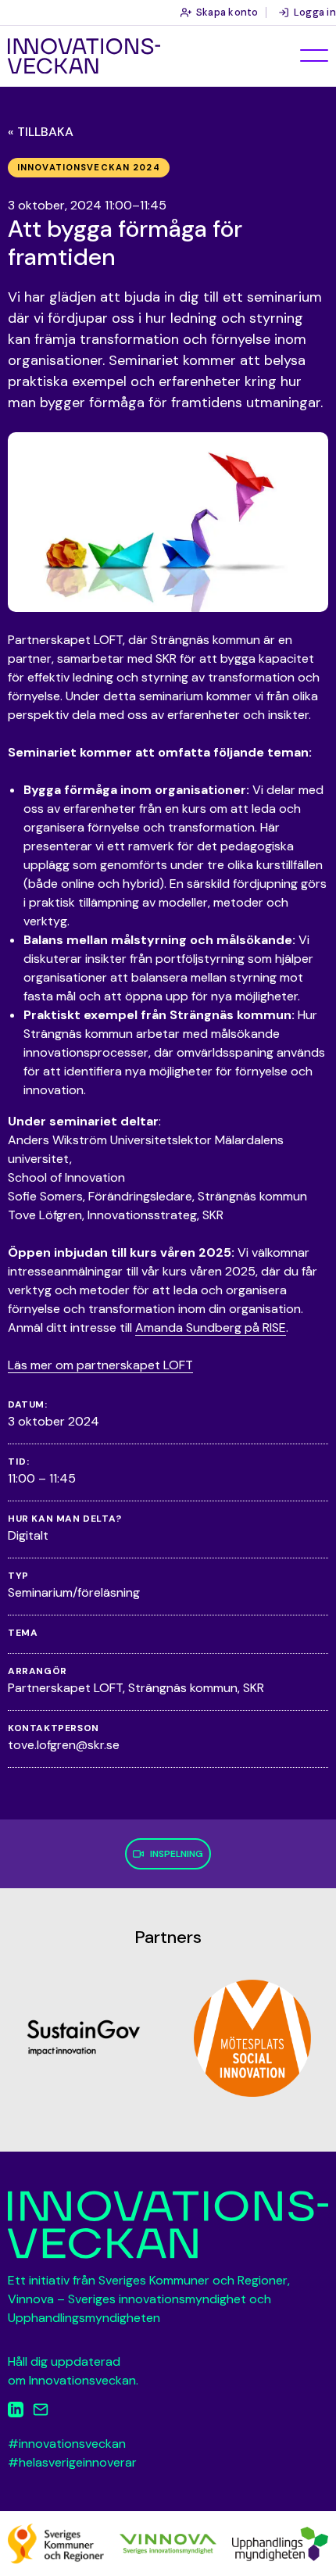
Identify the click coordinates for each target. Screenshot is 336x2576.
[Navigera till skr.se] (56, 2543)
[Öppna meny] (314, 55)
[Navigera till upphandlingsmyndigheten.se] (280, 2543)
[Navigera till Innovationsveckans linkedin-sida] (16, 2412)
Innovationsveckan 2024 (89, 167)
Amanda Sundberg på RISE (211, 1327)
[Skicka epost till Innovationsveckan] (41, 2412)
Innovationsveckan (84, 56)
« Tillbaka (41, 132)
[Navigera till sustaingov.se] (84, 2038)
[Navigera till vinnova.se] (168, 2543)
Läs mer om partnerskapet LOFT (100, 1365)
